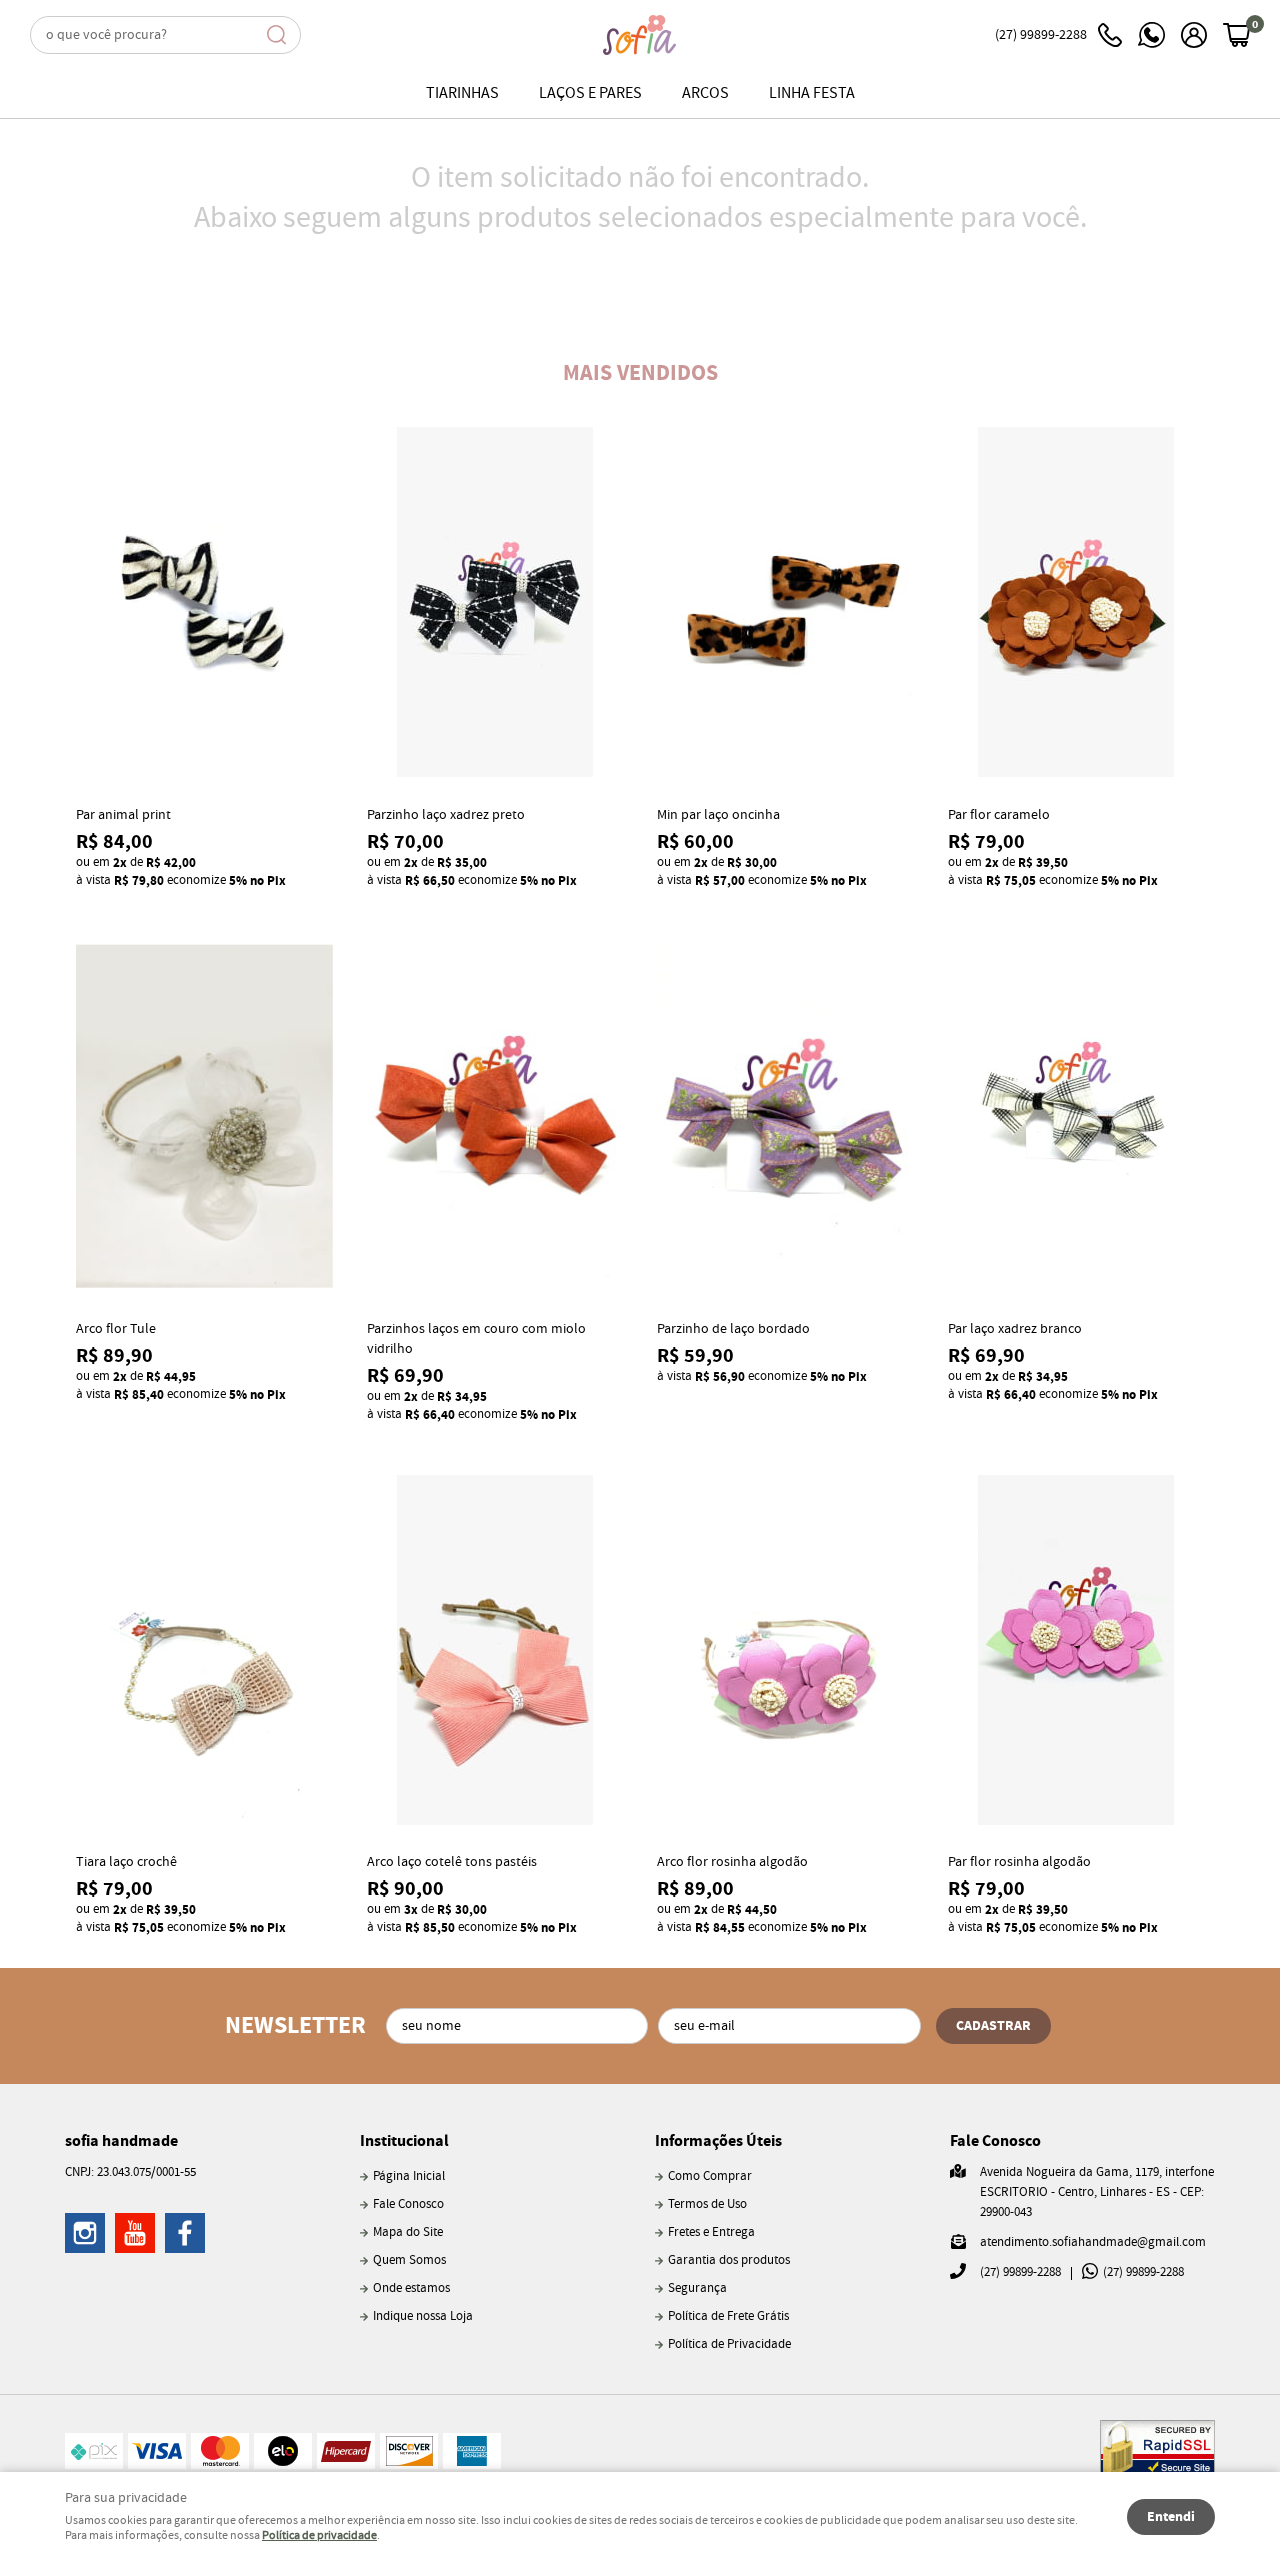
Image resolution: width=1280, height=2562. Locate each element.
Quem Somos (409, 2260)
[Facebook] (185, 2233)
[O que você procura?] (277, 35)
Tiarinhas (462, 93)
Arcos (705, 93)
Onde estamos (411, 2288)
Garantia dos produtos (729, 2260)
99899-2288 (1041, 35)
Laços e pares (590, 93)
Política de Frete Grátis (728, 2316)
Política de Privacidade (729, 2344)
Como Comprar (710, 2176)
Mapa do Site (408, 2232)
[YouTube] (135, 2233)
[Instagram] (85, 2233)
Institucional (404, 2141)
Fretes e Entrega (711, 2232)
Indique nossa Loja (423, 2316)
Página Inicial (409, 2176)
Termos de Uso (707, 2204)
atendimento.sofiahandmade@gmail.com (1093, 2242)
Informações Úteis (718, 2141)
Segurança (697, 2288)
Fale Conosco (408, 2204)
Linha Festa (812, 93)
